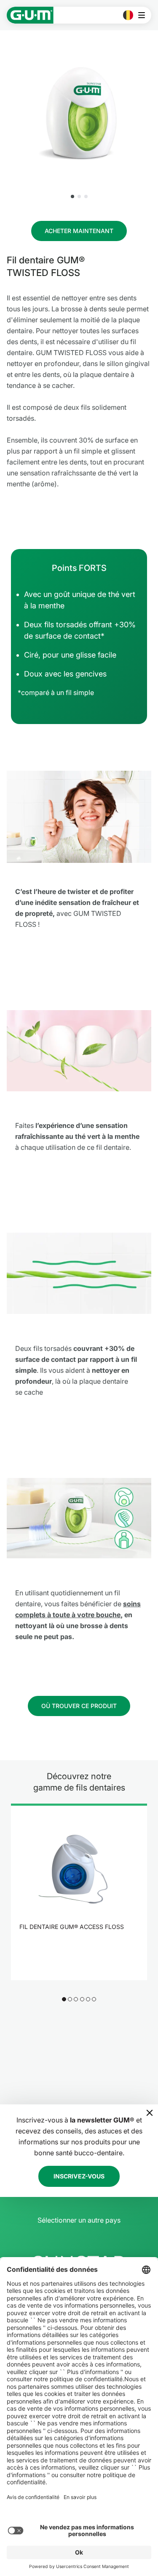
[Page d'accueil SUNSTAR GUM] (30, 15)
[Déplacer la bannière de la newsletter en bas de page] (150, 2113)
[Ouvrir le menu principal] (144, 15)
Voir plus (74, 1949)
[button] (72, 196)
